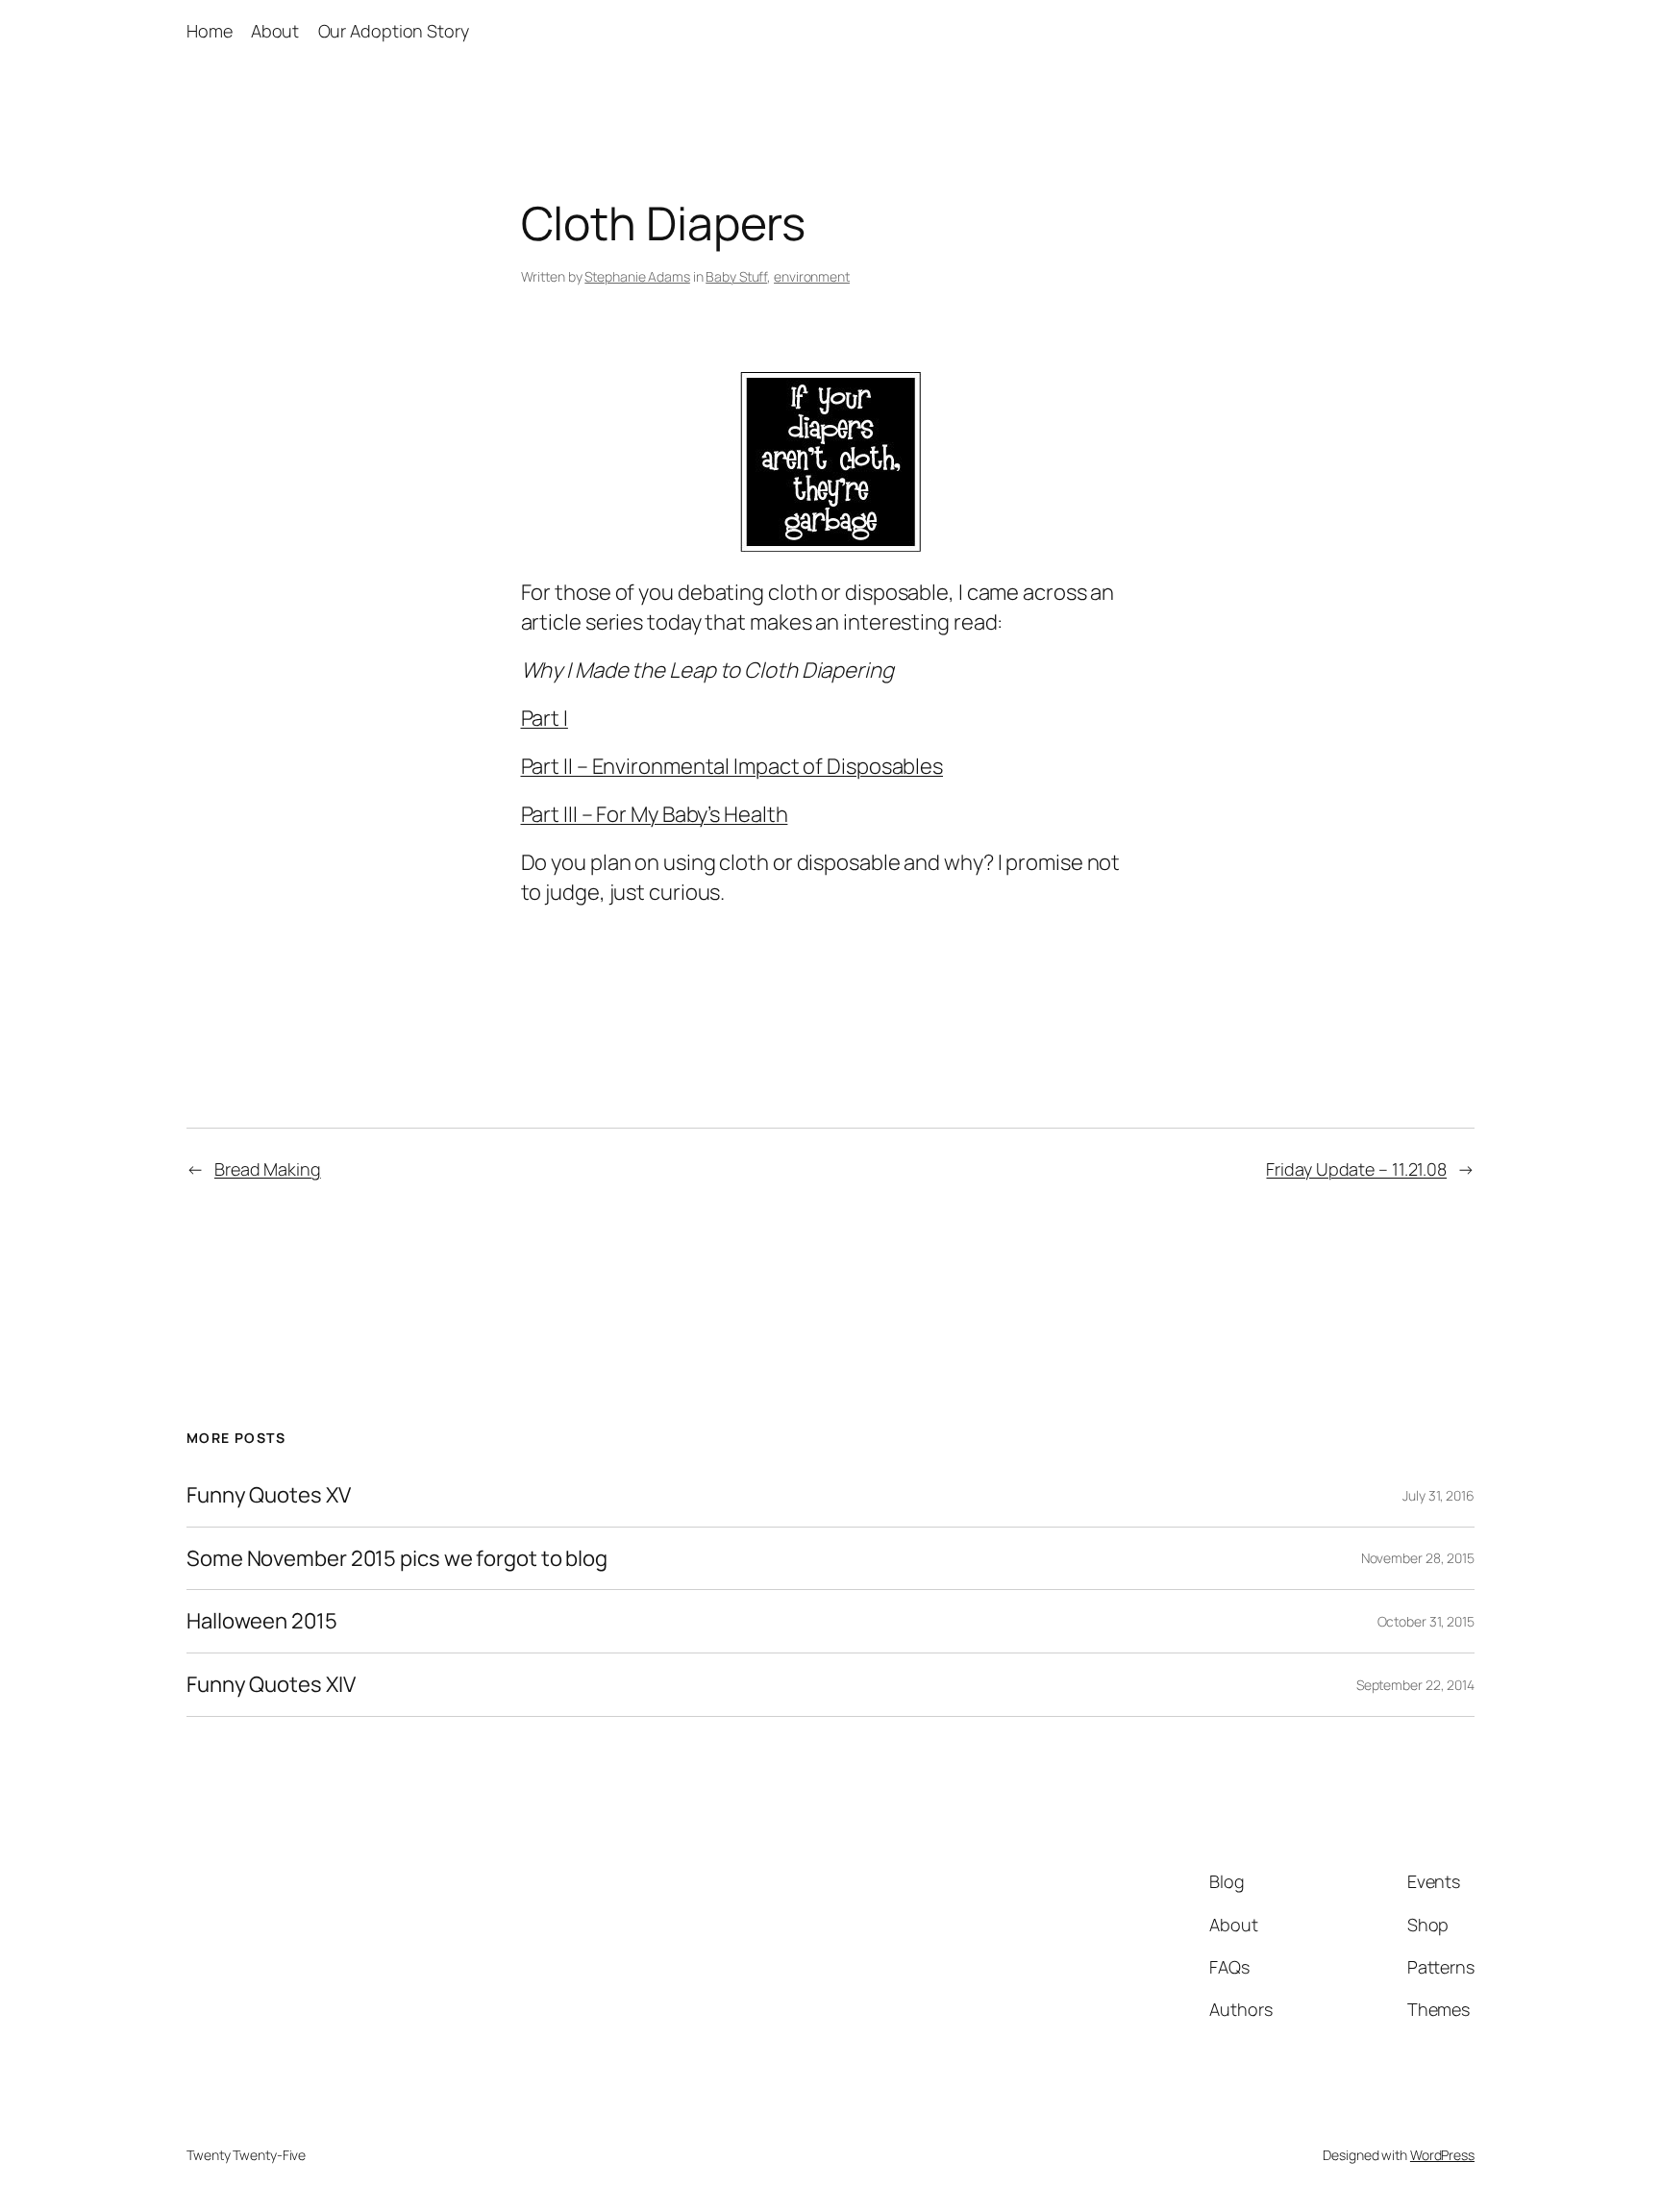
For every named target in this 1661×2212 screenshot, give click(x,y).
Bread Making (268, 1169)
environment (812, 276)
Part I (545, 718)
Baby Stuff (736, 276)
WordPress (1442, 2155)
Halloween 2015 (262, 1621)
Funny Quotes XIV (271, 1685)
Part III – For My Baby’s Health (655, 814)
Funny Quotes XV (269, 1495)
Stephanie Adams (637, 276)
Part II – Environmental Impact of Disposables (732, 766)
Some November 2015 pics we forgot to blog (433, 1559)
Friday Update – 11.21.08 (1356, 1169)
